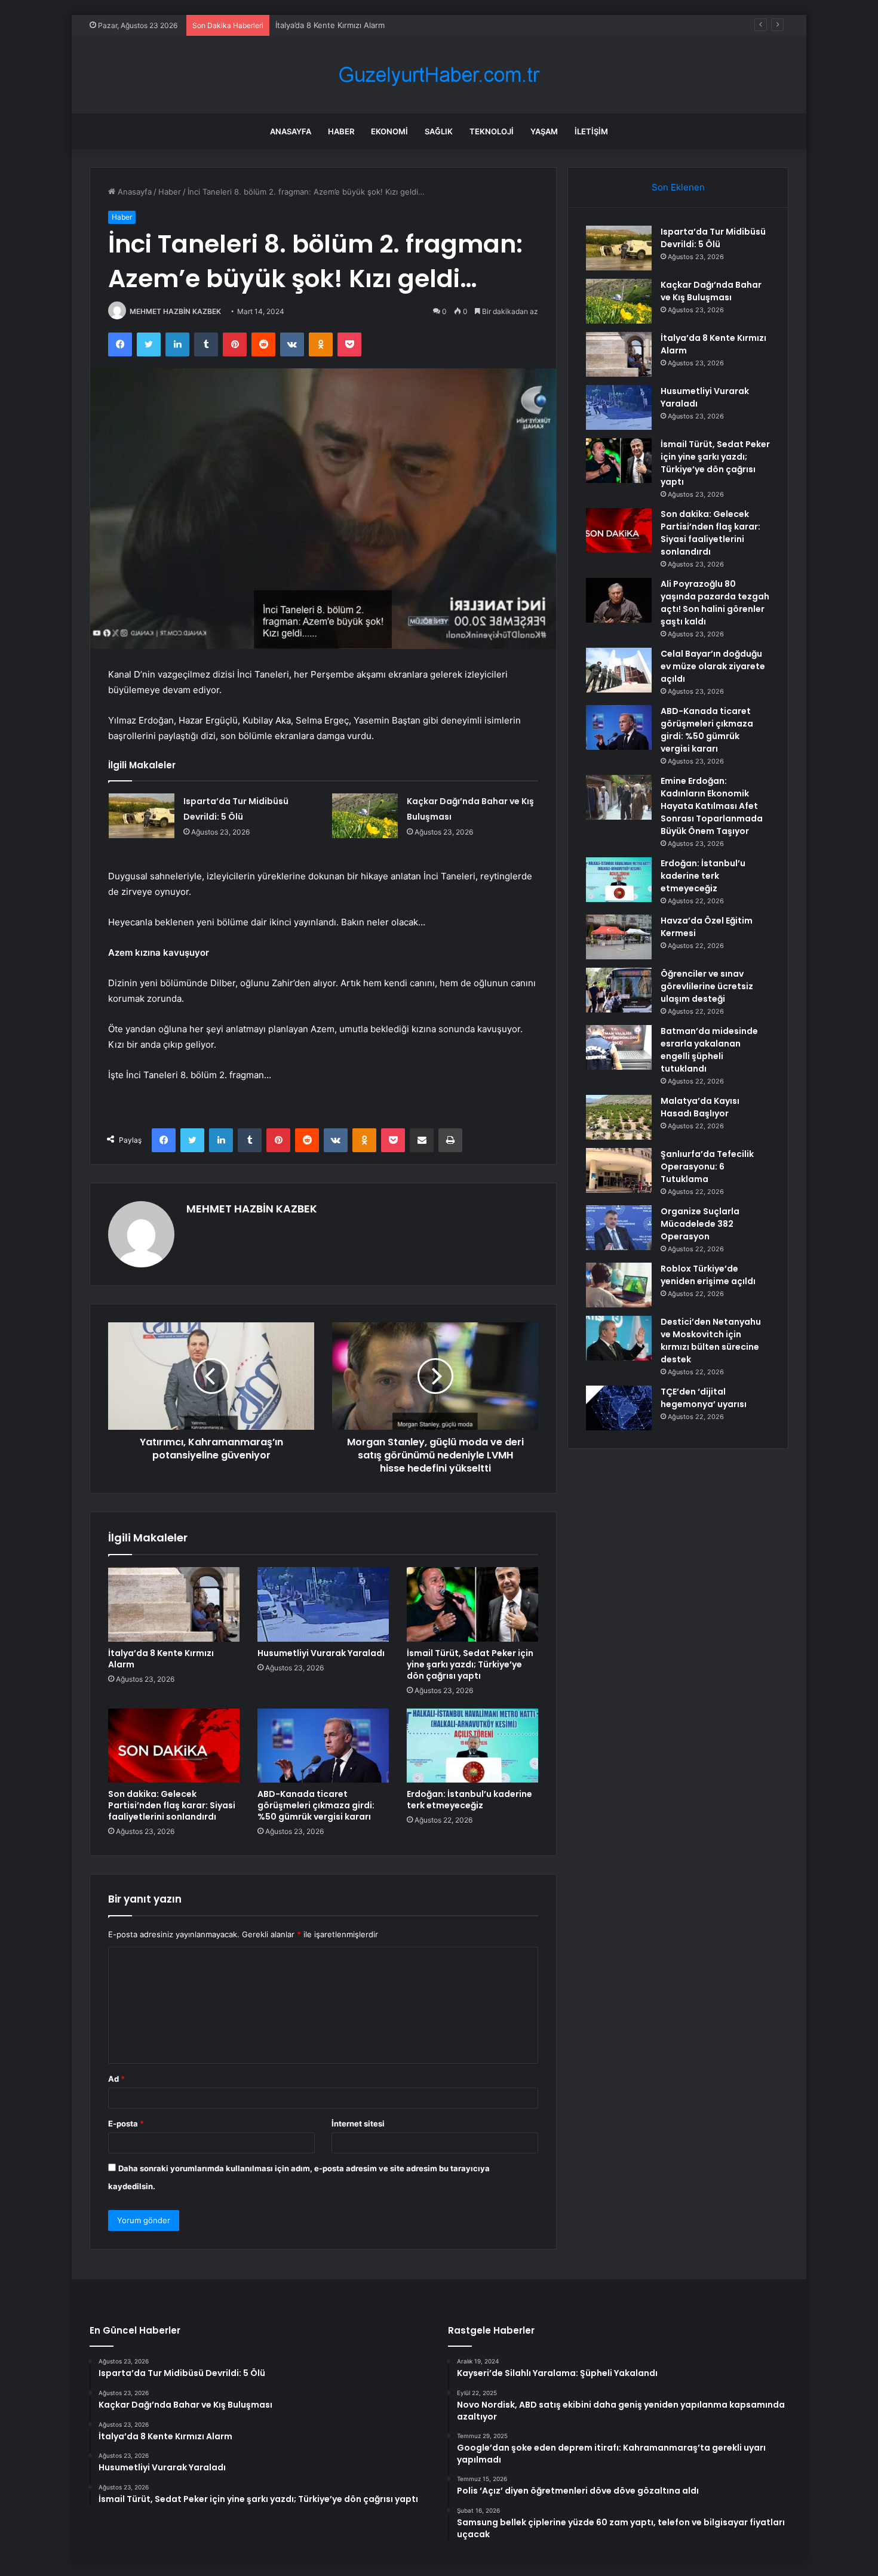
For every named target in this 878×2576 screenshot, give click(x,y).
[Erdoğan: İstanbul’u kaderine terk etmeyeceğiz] (472, 1746)
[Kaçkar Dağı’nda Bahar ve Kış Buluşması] (365, 816)
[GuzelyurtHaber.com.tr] (439, 75)
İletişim (591, 131)
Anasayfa (291, 131)
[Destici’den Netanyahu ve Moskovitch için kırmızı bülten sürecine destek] (619, 1338)
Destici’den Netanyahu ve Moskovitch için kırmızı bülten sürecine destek (711, 1341)
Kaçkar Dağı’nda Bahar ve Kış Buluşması (711, 291)
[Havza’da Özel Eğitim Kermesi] (619, 937)
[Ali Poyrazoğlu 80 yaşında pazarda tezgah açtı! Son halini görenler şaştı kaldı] (619, 600)
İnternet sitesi (358, 2123)
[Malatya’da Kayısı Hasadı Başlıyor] (619, 1117)
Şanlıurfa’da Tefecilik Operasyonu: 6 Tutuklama (707, 1167)
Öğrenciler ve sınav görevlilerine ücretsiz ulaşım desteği (707, 986)
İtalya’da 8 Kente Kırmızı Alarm (330, 25)
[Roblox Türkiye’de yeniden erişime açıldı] (619, 1285)
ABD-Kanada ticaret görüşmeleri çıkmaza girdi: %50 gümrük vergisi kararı (316, 1805)
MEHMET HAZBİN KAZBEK (175, 311)
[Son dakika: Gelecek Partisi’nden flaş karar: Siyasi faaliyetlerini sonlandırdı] (174, 1746)
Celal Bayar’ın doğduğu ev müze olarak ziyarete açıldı (713, 666)
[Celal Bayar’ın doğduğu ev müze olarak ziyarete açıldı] (619, 670)
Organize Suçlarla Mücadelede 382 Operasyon (700, 1224)
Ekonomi (389, 131)
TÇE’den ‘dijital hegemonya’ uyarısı (704, 1398)
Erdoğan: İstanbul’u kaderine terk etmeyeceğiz (469, 1800)
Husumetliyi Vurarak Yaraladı (321, 1653)
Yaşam (544, 131)
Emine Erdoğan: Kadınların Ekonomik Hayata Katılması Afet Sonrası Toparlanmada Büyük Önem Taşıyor (712, 806)
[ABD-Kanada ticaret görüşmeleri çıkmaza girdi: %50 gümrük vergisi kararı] (323, 1746)
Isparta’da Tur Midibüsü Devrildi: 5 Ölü (713, 238)
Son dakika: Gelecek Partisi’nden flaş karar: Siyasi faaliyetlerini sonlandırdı (172, 1805)
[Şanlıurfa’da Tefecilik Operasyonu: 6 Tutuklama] (619, 1170)
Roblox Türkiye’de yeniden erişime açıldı (708, 1275)
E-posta (126, 2123)
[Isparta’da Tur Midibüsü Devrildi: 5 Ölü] (142, 816)
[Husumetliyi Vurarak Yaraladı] (323, 1604)
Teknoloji (492, 131)
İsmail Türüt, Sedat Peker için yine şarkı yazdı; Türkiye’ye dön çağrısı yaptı (470, 1664)
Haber (341, 131)
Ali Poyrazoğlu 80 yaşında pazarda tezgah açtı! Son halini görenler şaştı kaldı (715, 603)
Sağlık (439, 131)
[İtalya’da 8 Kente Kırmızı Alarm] (174, 1604)
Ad (116, 2079)
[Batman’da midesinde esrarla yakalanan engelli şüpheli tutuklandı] (619, 1047)
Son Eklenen (678, 187)
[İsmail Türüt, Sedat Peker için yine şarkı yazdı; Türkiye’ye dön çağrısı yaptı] (472, 1604)
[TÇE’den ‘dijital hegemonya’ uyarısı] (619, 1408)
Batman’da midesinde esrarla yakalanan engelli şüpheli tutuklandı (709, 1050)
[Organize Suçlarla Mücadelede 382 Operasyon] (619, 1228)
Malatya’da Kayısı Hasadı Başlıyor (700, 1107)
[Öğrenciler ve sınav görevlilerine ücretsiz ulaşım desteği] (619, 990)
